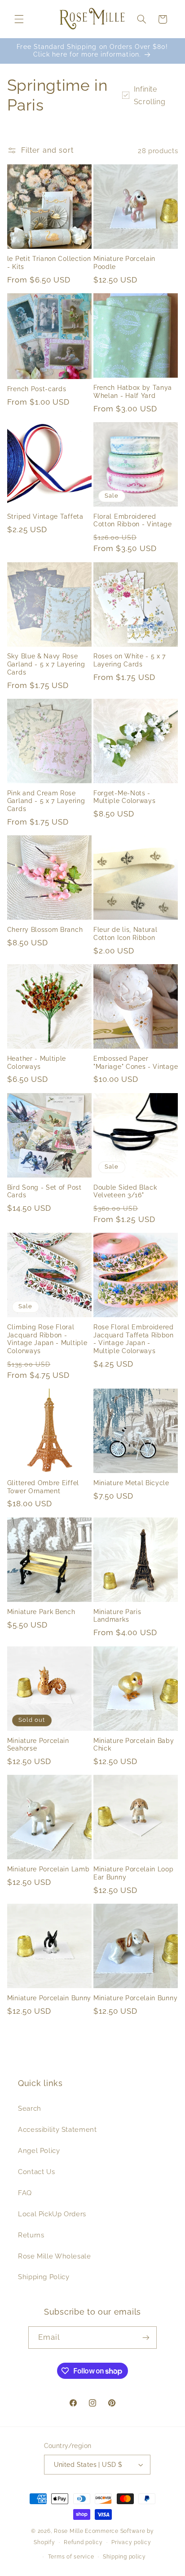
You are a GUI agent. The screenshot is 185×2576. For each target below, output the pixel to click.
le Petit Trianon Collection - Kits (49, 263)
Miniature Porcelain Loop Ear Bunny (134, 1873)
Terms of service (71, 2557)
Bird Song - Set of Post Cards (44, 1191)
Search (30, 2108)
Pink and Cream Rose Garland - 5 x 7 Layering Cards (46, 801)
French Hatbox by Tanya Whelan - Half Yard (133, 392)
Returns (31, 2235)
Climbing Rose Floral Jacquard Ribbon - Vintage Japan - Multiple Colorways (47, 1339)
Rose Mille (68, 2531)
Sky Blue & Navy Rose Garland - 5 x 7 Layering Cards (46, 664)
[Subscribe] (146, 2337)
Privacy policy (131, 2542)
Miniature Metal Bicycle (131, 1483)
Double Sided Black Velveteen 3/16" (125, 1191)
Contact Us (36, 2172)
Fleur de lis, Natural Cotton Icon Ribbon (126, 934)
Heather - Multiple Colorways (37, 1063)
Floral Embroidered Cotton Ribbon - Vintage (133, 520)
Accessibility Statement (57, 2129)
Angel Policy (39, 2150)
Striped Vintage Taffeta (45, 516)
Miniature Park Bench (41, 1612)
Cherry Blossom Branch (45, 930)
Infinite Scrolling (150, 95)
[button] (19, 19)
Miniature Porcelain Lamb (48, 1869)
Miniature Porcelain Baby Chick (134, 1745)
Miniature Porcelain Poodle (124, 263)
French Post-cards (37, 389)
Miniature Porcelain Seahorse (38, 1745)
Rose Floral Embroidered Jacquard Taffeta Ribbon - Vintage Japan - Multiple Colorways (134, 1339)
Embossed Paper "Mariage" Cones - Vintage (136, 1063)
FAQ (25, 2193)
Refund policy (83, 2542)
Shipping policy (124, 2557)
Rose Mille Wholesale (55, 2256)
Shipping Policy (44, 2277)
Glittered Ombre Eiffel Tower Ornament (43, 1487)
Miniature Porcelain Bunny (49, 1998)
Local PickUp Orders (52, 2214)
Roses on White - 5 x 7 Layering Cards (130, 660)
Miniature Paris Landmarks (117, 1616)
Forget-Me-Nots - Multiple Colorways (124, 797)
